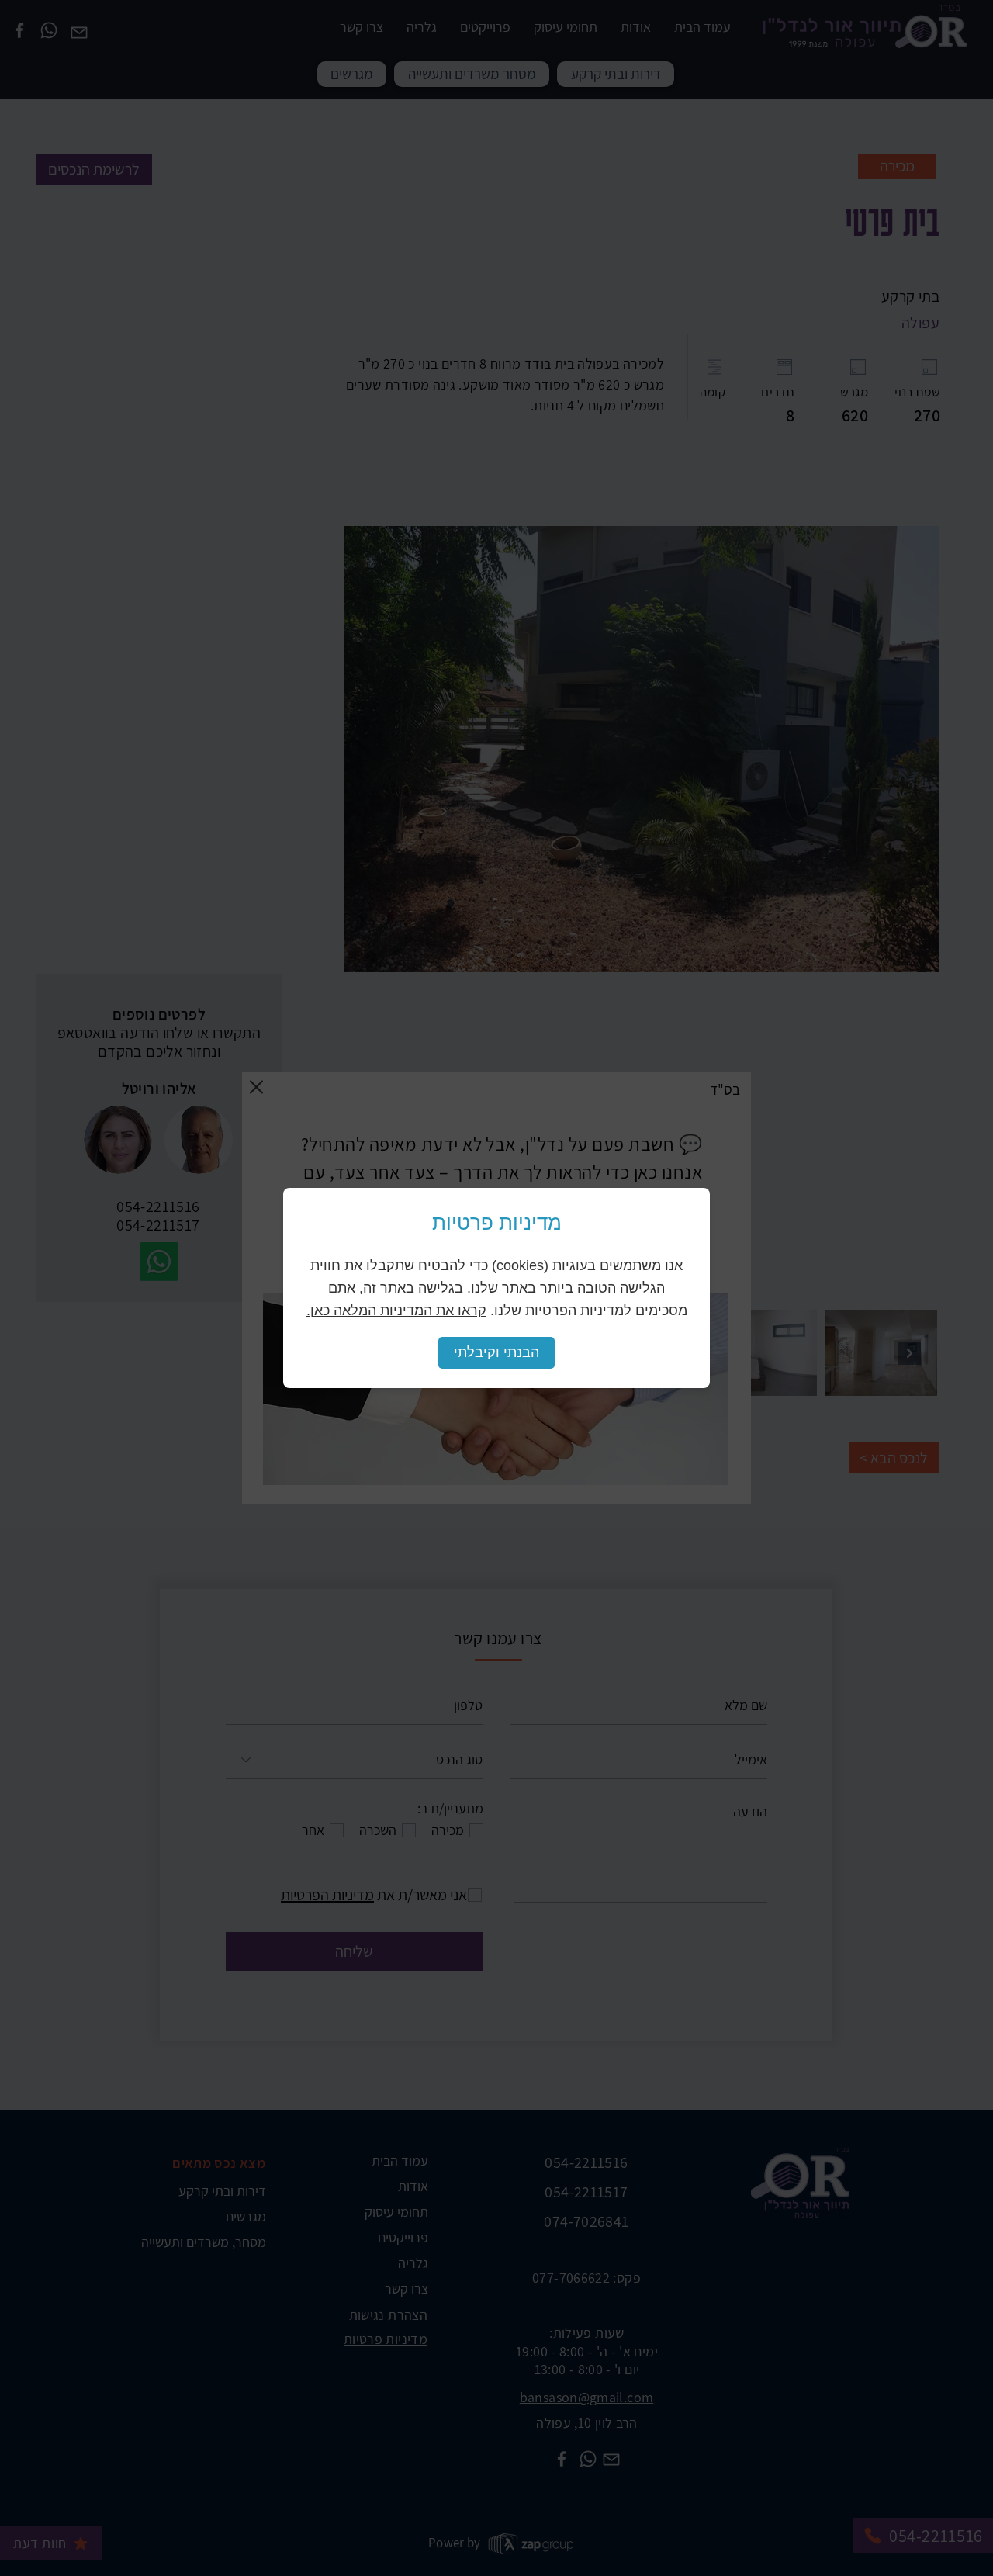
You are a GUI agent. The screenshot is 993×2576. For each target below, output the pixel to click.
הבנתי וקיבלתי (496, 1352)
